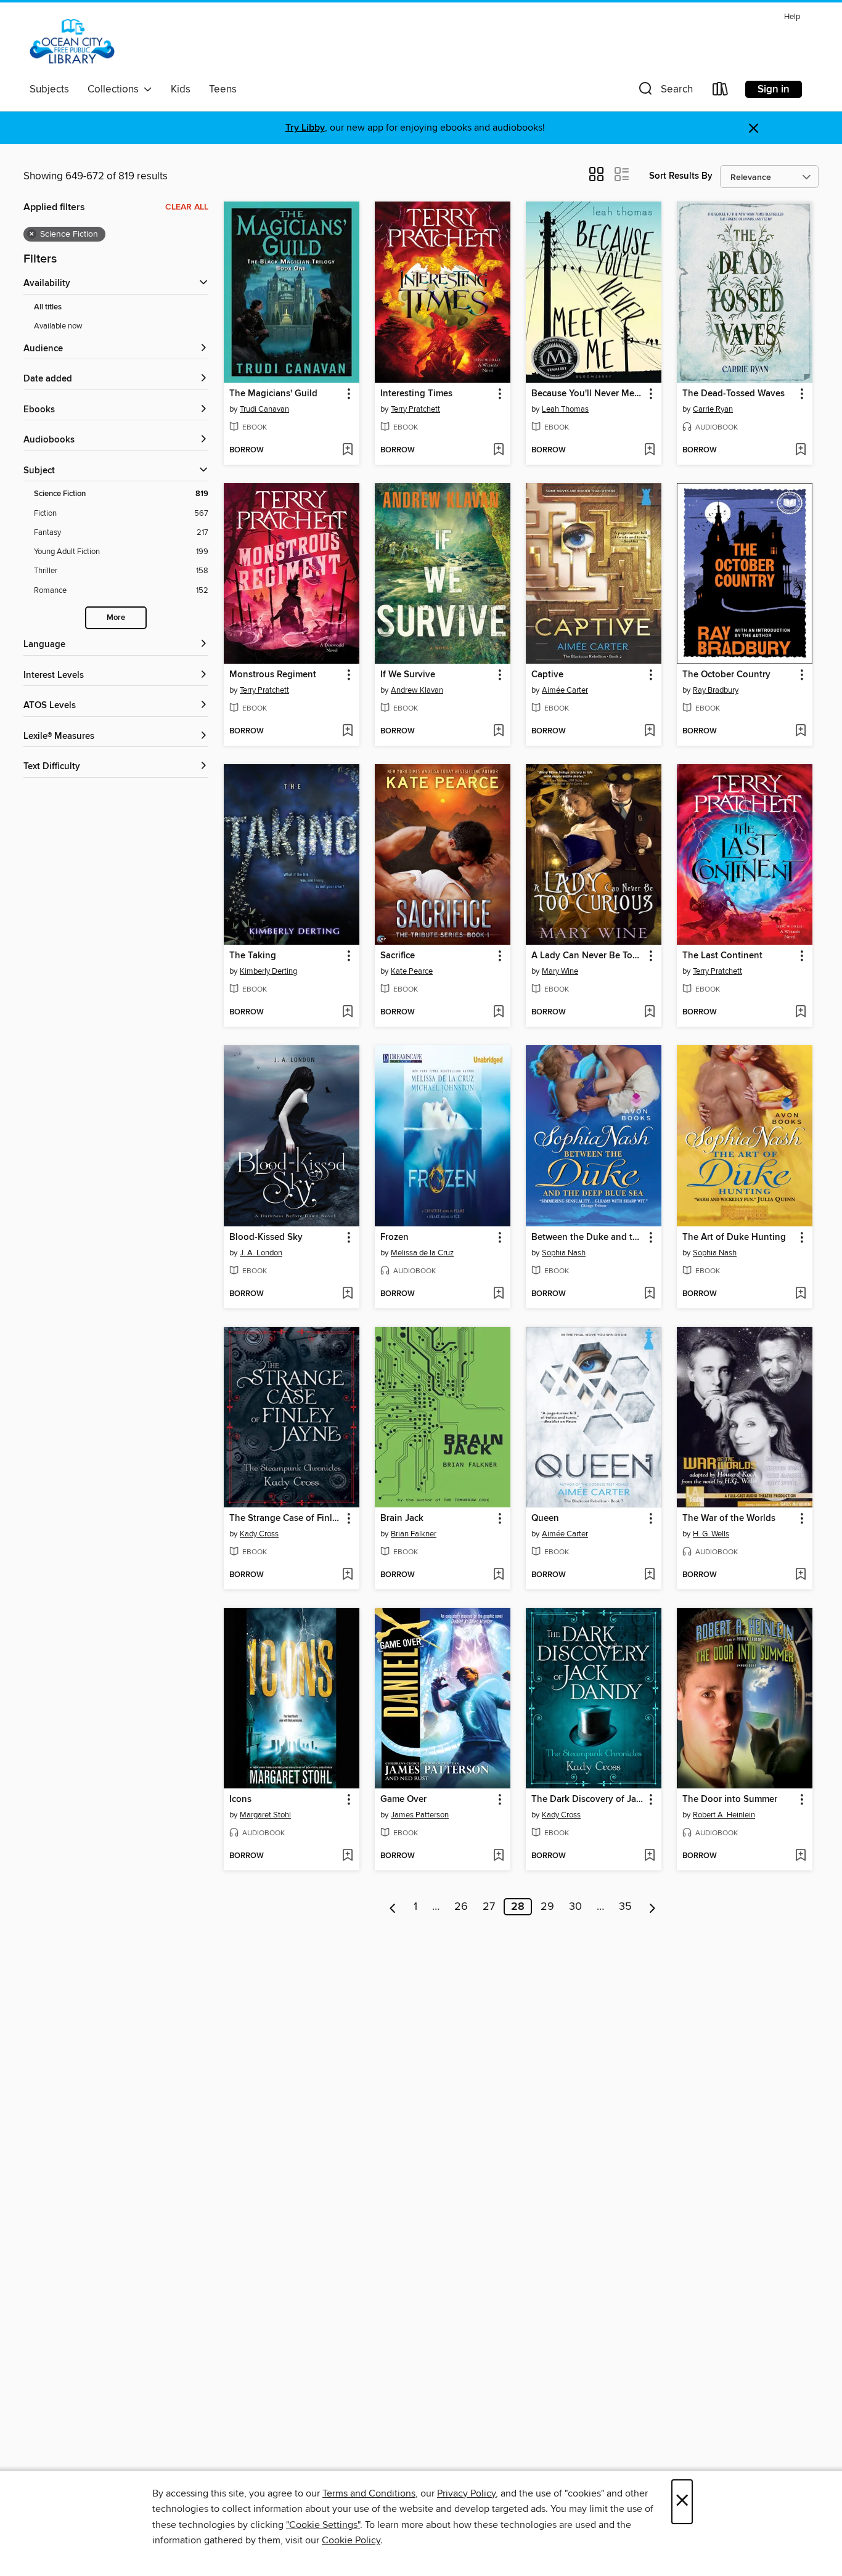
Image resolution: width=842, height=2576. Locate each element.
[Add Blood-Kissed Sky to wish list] (347, 1294)
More (116, 618)
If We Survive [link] (408, 675)
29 (547, 1907)
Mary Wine (560, 971)
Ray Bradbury (716, 690)
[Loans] (721, 92)
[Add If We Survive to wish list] (498, 732)
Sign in (774, 89)
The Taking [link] (253, 956)
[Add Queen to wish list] (649, 1575)
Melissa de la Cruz (422, 1253)
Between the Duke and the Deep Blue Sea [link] (588, 1237)
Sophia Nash (564, 1253)
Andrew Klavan (417, 690)
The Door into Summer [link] (730, 1800)
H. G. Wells (711, 1534)
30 (575, 1907)
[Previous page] (393, 1907)
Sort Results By (681, 176)
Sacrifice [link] (398, 956)
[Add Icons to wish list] (347, 1856)
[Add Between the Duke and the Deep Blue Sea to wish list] (649, 1294)
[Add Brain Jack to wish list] (498, 1575)
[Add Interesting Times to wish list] (498, 450)
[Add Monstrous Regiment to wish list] (347, 732)
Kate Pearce (412, 971)
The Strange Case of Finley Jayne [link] (286, 1518)
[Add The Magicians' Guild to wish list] (347, 450)
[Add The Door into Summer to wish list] (800, 1856)
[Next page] (652, 1907)
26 (461, 1907)
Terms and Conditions (369, 2493)
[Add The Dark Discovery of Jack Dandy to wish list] (649, 1856)
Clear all (187, 207)
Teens (223, 89)
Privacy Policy (466, 2493)
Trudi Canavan (264, 409)
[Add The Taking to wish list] (347, 1013)
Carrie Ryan (713, 409)
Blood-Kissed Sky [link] (266, 1237)
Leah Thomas (565, 409)
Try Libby (305, 128)
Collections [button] (116, 89)
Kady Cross (259, 1534)
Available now (58, 326)
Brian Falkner (414, 1534)
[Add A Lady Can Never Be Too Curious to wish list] (649, 1013)
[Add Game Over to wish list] (498, 1856)
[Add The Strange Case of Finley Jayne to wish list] (347, 1575)
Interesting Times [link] (416, 394)
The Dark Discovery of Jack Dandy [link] (588, 1800)
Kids (181, 89)
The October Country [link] (726, 675)
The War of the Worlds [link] (729, 1518)
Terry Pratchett (415, 409)
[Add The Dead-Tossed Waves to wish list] (800, 450)
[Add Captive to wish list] (649, 732)
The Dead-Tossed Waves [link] (734, 394)
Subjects (49, 89)
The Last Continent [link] (722, 956)
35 (625, 1907)
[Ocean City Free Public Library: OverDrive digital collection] (72, 43)
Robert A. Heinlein (724, 1815)
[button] (664, 92)
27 (489, 1907)
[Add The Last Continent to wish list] (800, 1013)
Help (792, 17)
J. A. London (261, 1253)
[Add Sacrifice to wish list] (498, 1013)
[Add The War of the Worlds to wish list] (800, 1575)
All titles (48, 307)
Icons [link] (240, 1800)
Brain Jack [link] (402, 1518)
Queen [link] (545, 1518)
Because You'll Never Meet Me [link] (588, 394)
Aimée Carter (565, 690)
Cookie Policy (351, 2540)
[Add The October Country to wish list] (800, 732)
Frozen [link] (394, 1237)
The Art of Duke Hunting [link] (734, 1237)
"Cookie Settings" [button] (323, 2525)
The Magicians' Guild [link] (273, 394)
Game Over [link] (403, 1800)
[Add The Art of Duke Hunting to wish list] (800, 1294)
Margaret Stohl (265, 1815)
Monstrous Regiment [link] (273, 675)
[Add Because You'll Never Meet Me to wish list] (649, 450)
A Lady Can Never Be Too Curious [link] (588, 956)
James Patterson (420, 1815)
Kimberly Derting (268, 971)
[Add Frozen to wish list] (498, 1294)
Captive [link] (547, 675)
